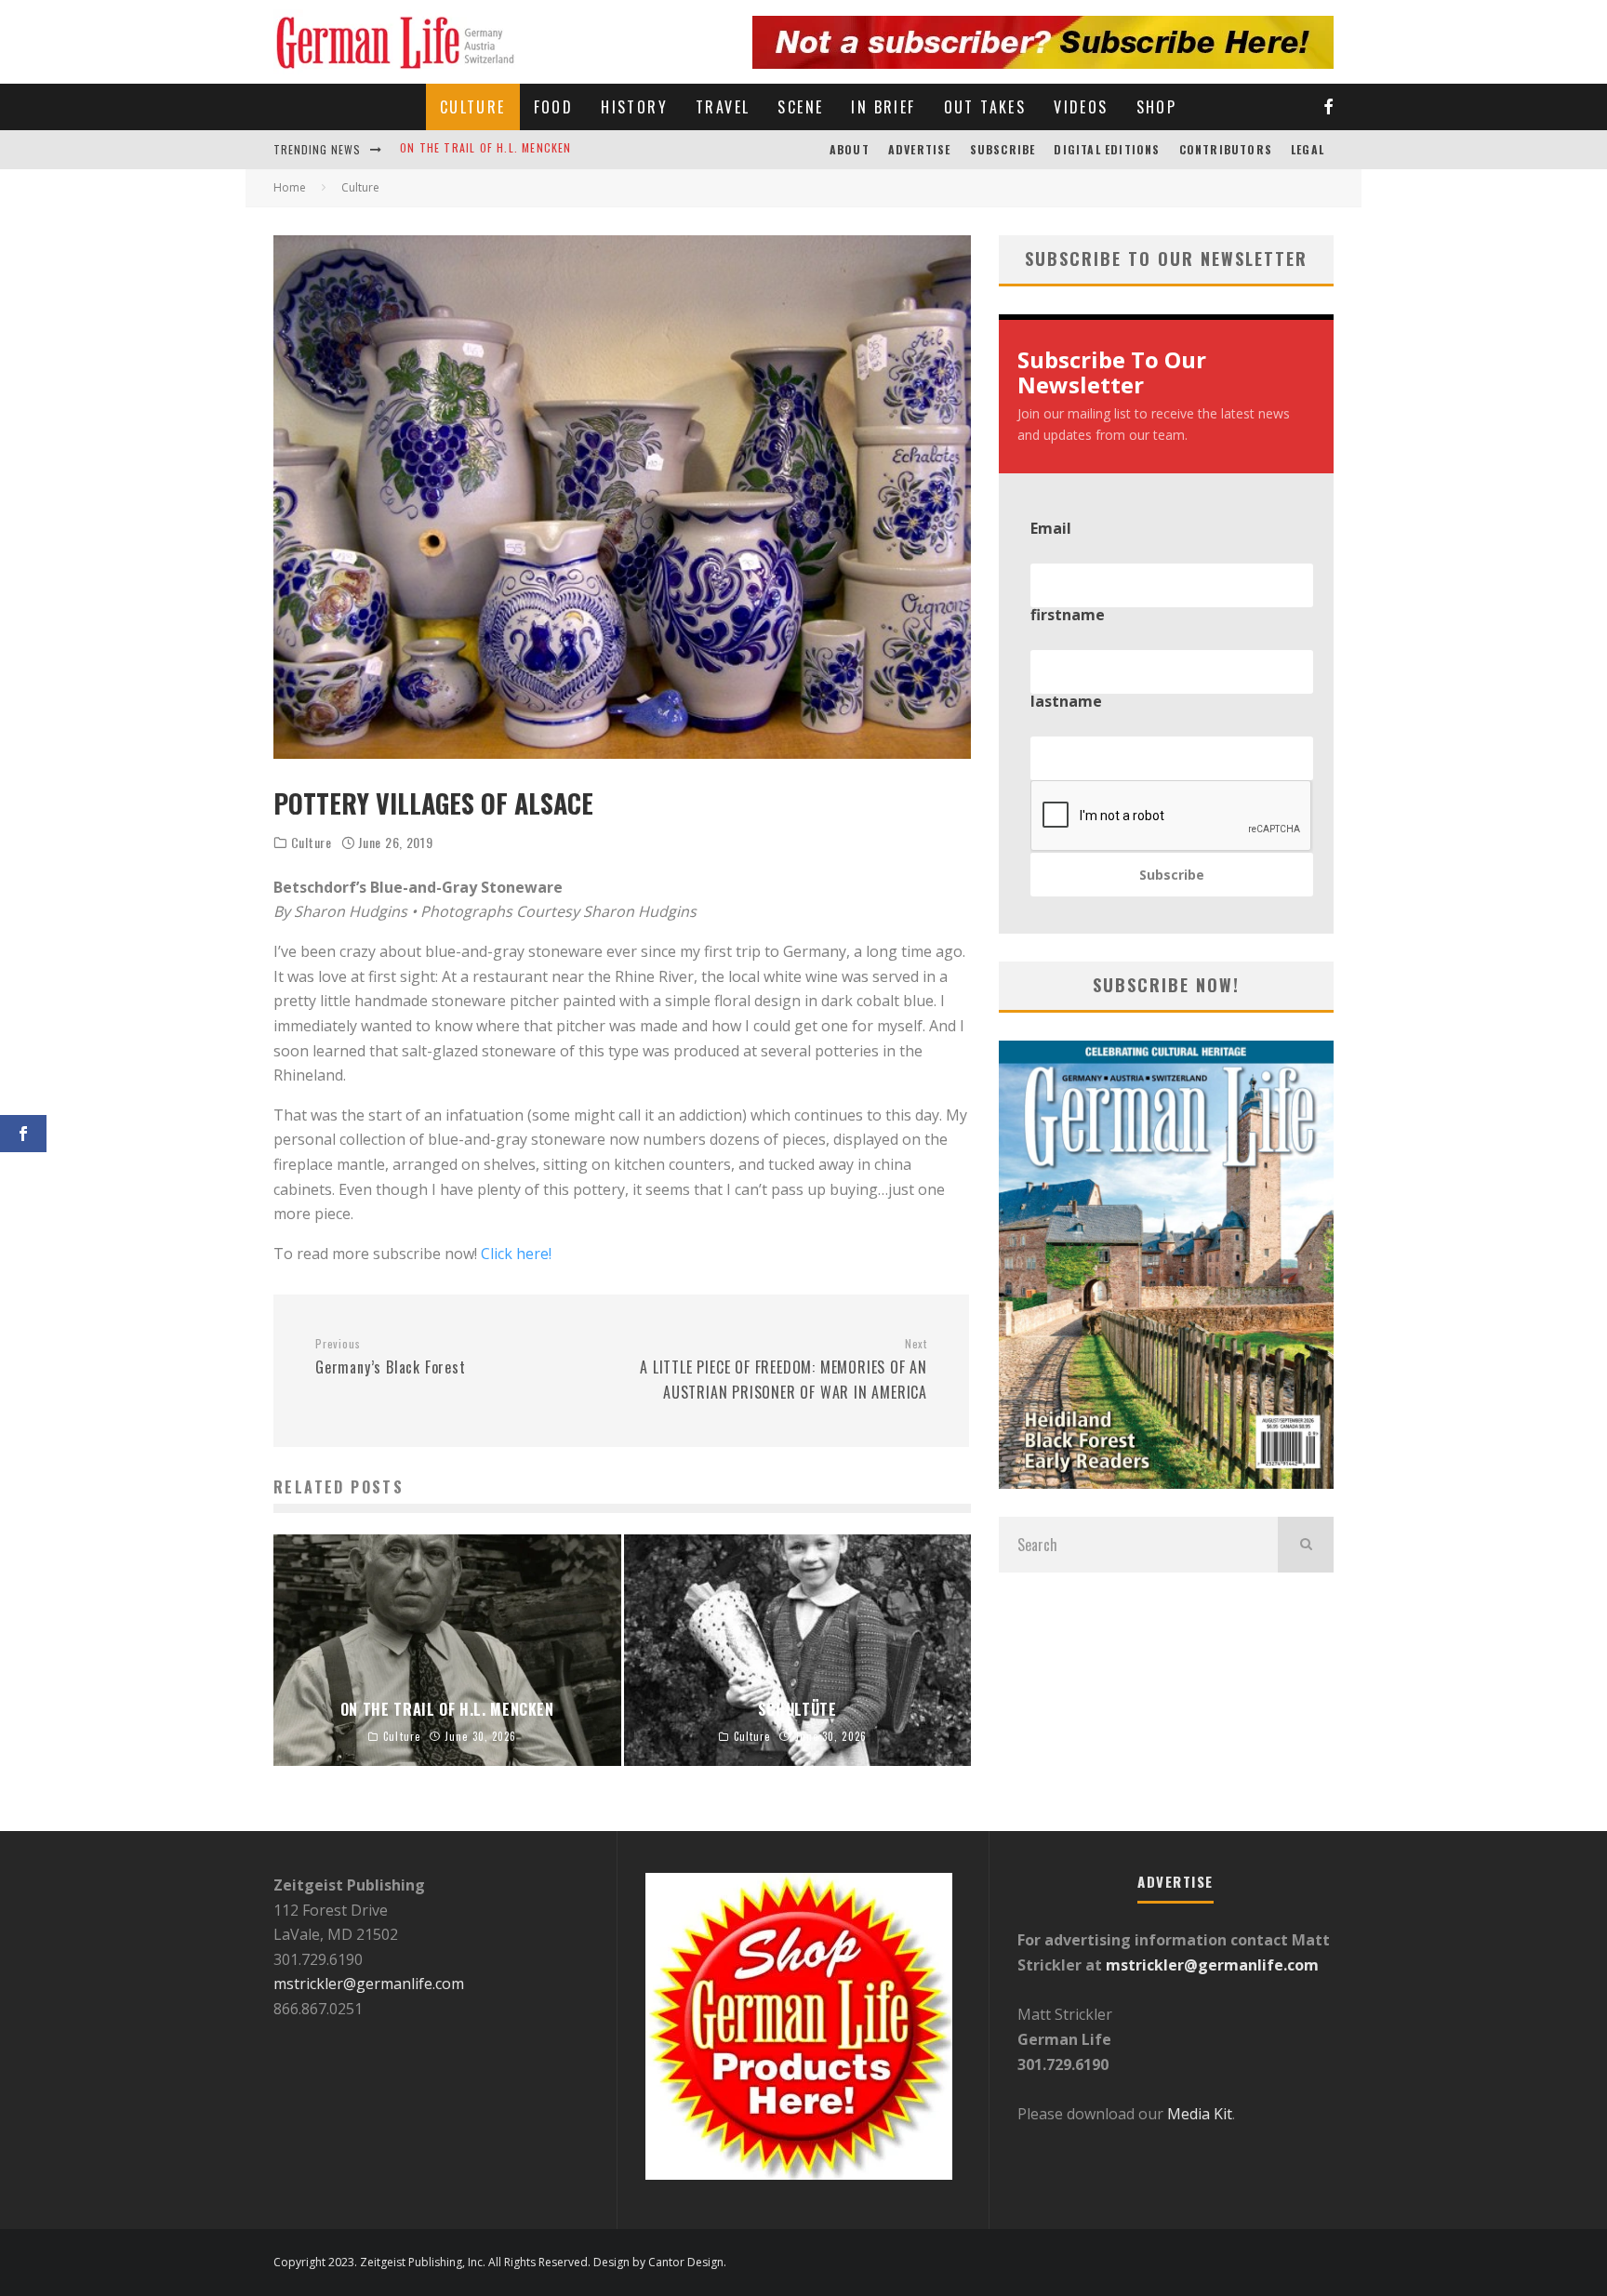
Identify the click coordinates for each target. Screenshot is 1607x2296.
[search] (1306, 1545)
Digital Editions (1107, 149)
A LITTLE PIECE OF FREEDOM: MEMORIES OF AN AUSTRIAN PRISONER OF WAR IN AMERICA (784, 1370)
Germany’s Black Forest (391, 1358)
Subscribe (1003, 149)
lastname (1066, 701)
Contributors (1226, 149)
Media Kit (1198, 2114)
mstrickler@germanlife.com (369, 1984)
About (850, 149)
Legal (1308, 149)
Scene (800, 107)
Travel (723, 107)
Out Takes (985, 107)
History (634, 107)
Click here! (516, 1254)
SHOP (1157, 107)
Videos (1081, 107)
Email (1051, 528)
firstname (1068, 615)
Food (554, 107)
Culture (473, 107)
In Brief (883, 107)
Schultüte (432, 149)
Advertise (920, 149)
